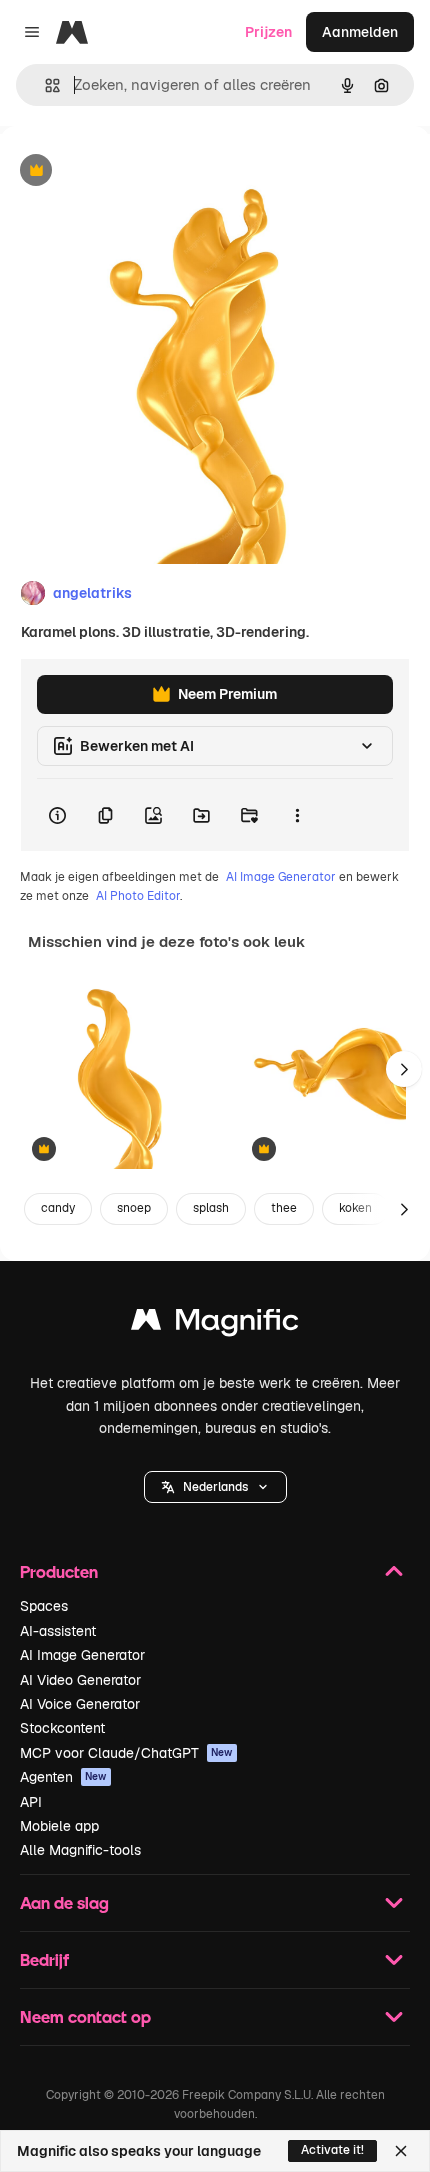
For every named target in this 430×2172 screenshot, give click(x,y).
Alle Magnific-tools (80, 1850)
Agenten (63, 1777)
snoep (134, 1208)
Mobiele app (59, 1826)
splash (211, 1208)
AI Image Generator (281, 877)
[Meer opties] (297, 815)
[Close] (401, 2151)
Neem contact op (85, 2016)
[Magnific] (215, 1324)
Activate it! (332, 2150)
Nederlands (215, 1487)
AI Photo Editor (138, 896)
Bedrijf (44, 1959)
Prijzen (268, 32)
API (31, 1802)
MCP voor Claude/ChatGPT (126, 1753)
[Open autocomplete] (44, 85)
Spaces (44, 1606)
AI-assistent (58, 1631)
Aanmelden (360, 32)
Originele (131, 171)
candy (58, 1208)
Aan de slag (64, 1902)
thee (284, 1208)
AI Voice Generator (80, 1704)
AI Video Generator (80, 1680)
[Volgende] (404, 1069)
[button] (215, 1487)
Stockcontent (62, 1728)
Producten (59, 1571)
